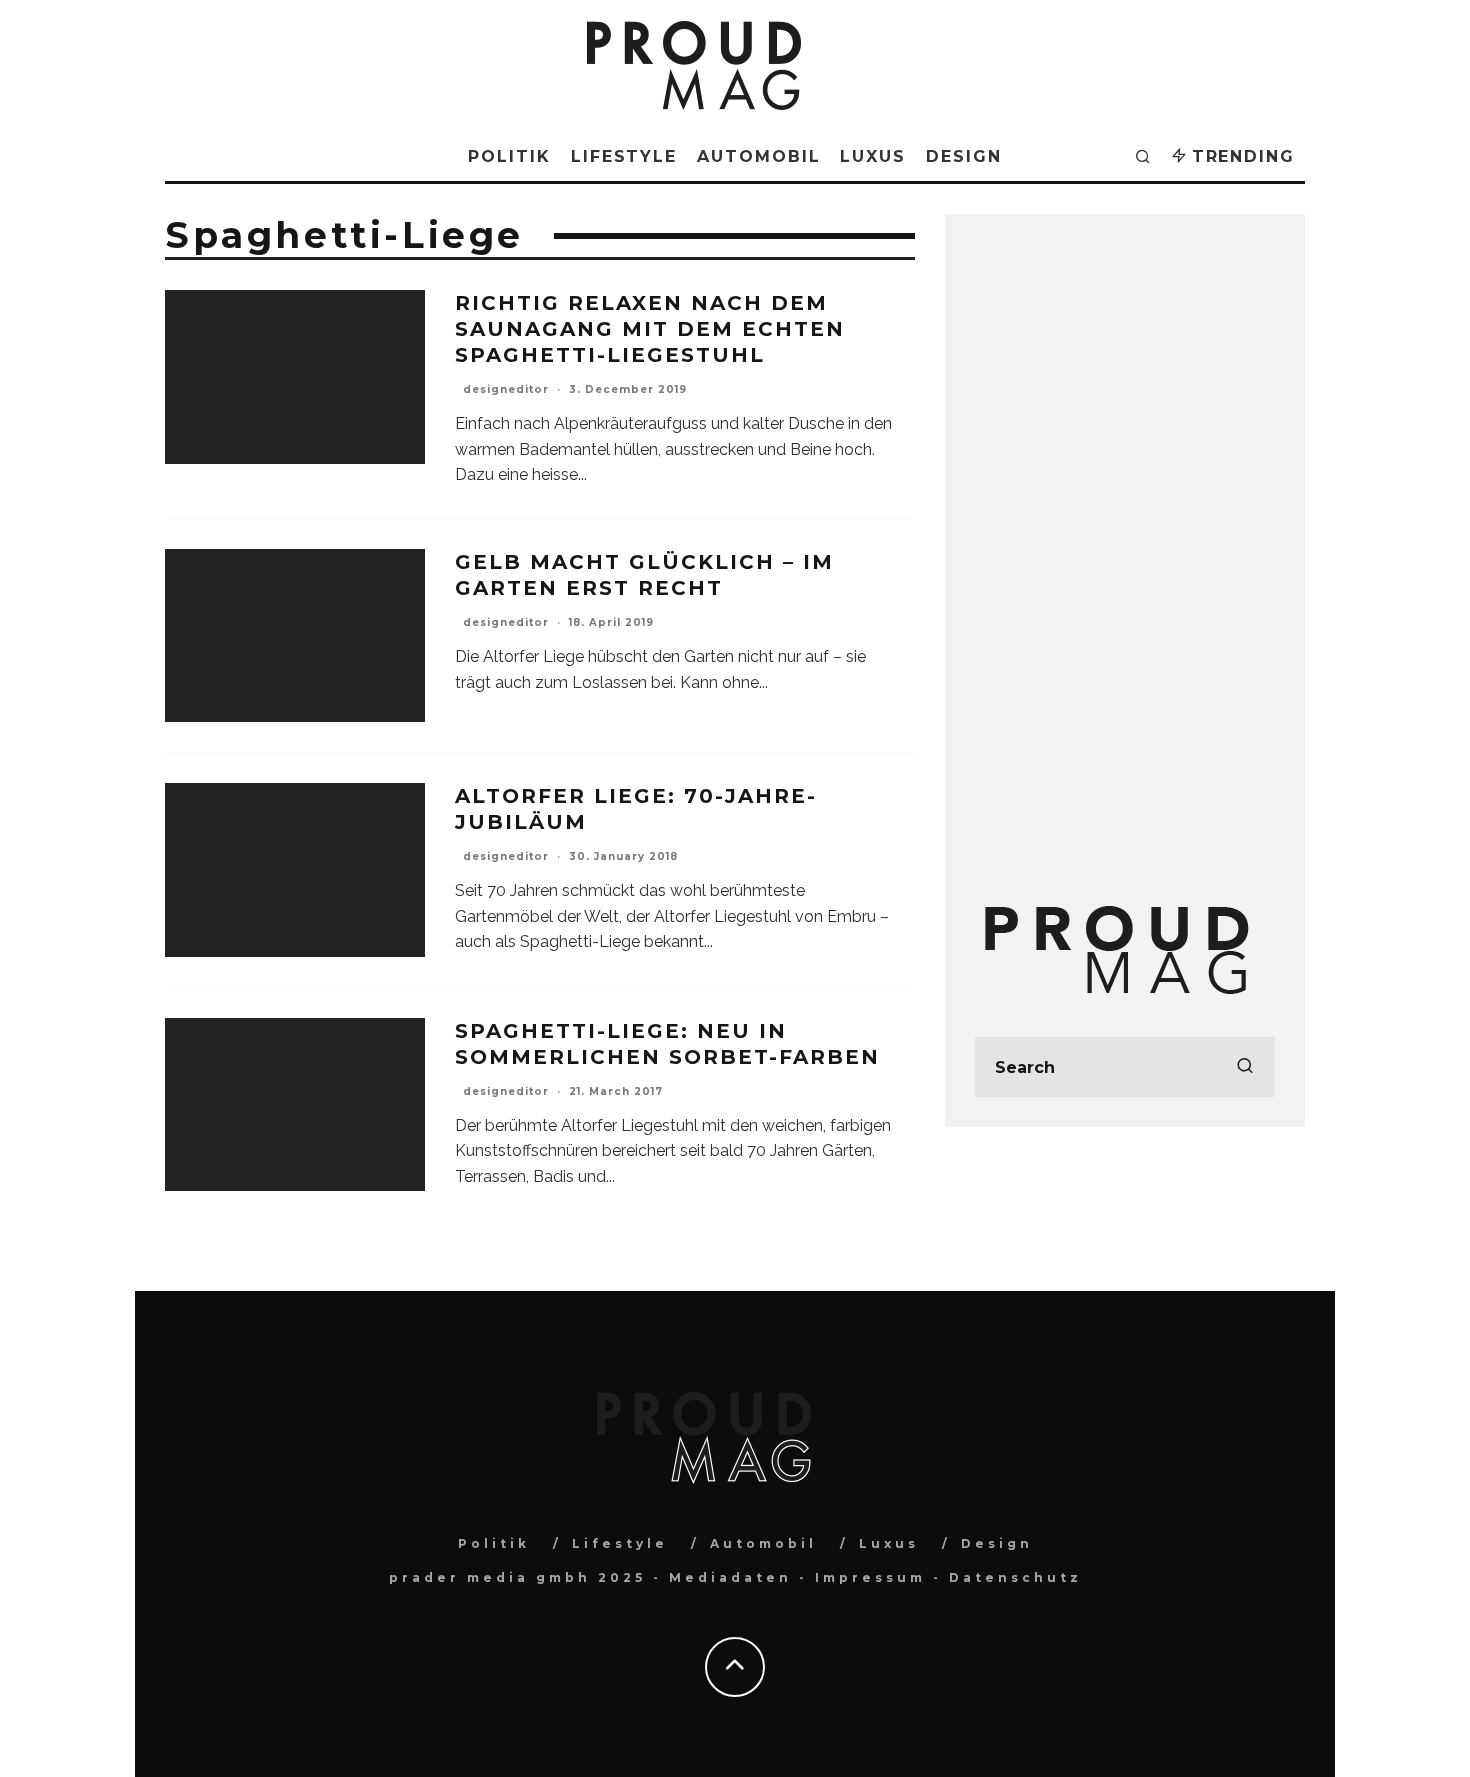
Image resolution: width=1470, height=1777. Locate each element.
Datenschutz (1015, 1577)
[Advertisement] (1125, 544)
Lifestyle (624, 156)
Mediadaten (730, 1577)
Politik (509, 156)
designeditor (506, 389)
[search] (1245, 1067)
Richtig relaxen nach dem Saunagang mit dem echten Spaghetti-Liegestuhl (650, 329)
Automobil (758, 156)
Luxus (873, 156)
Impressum (870, 1577)
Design (964, 156)
